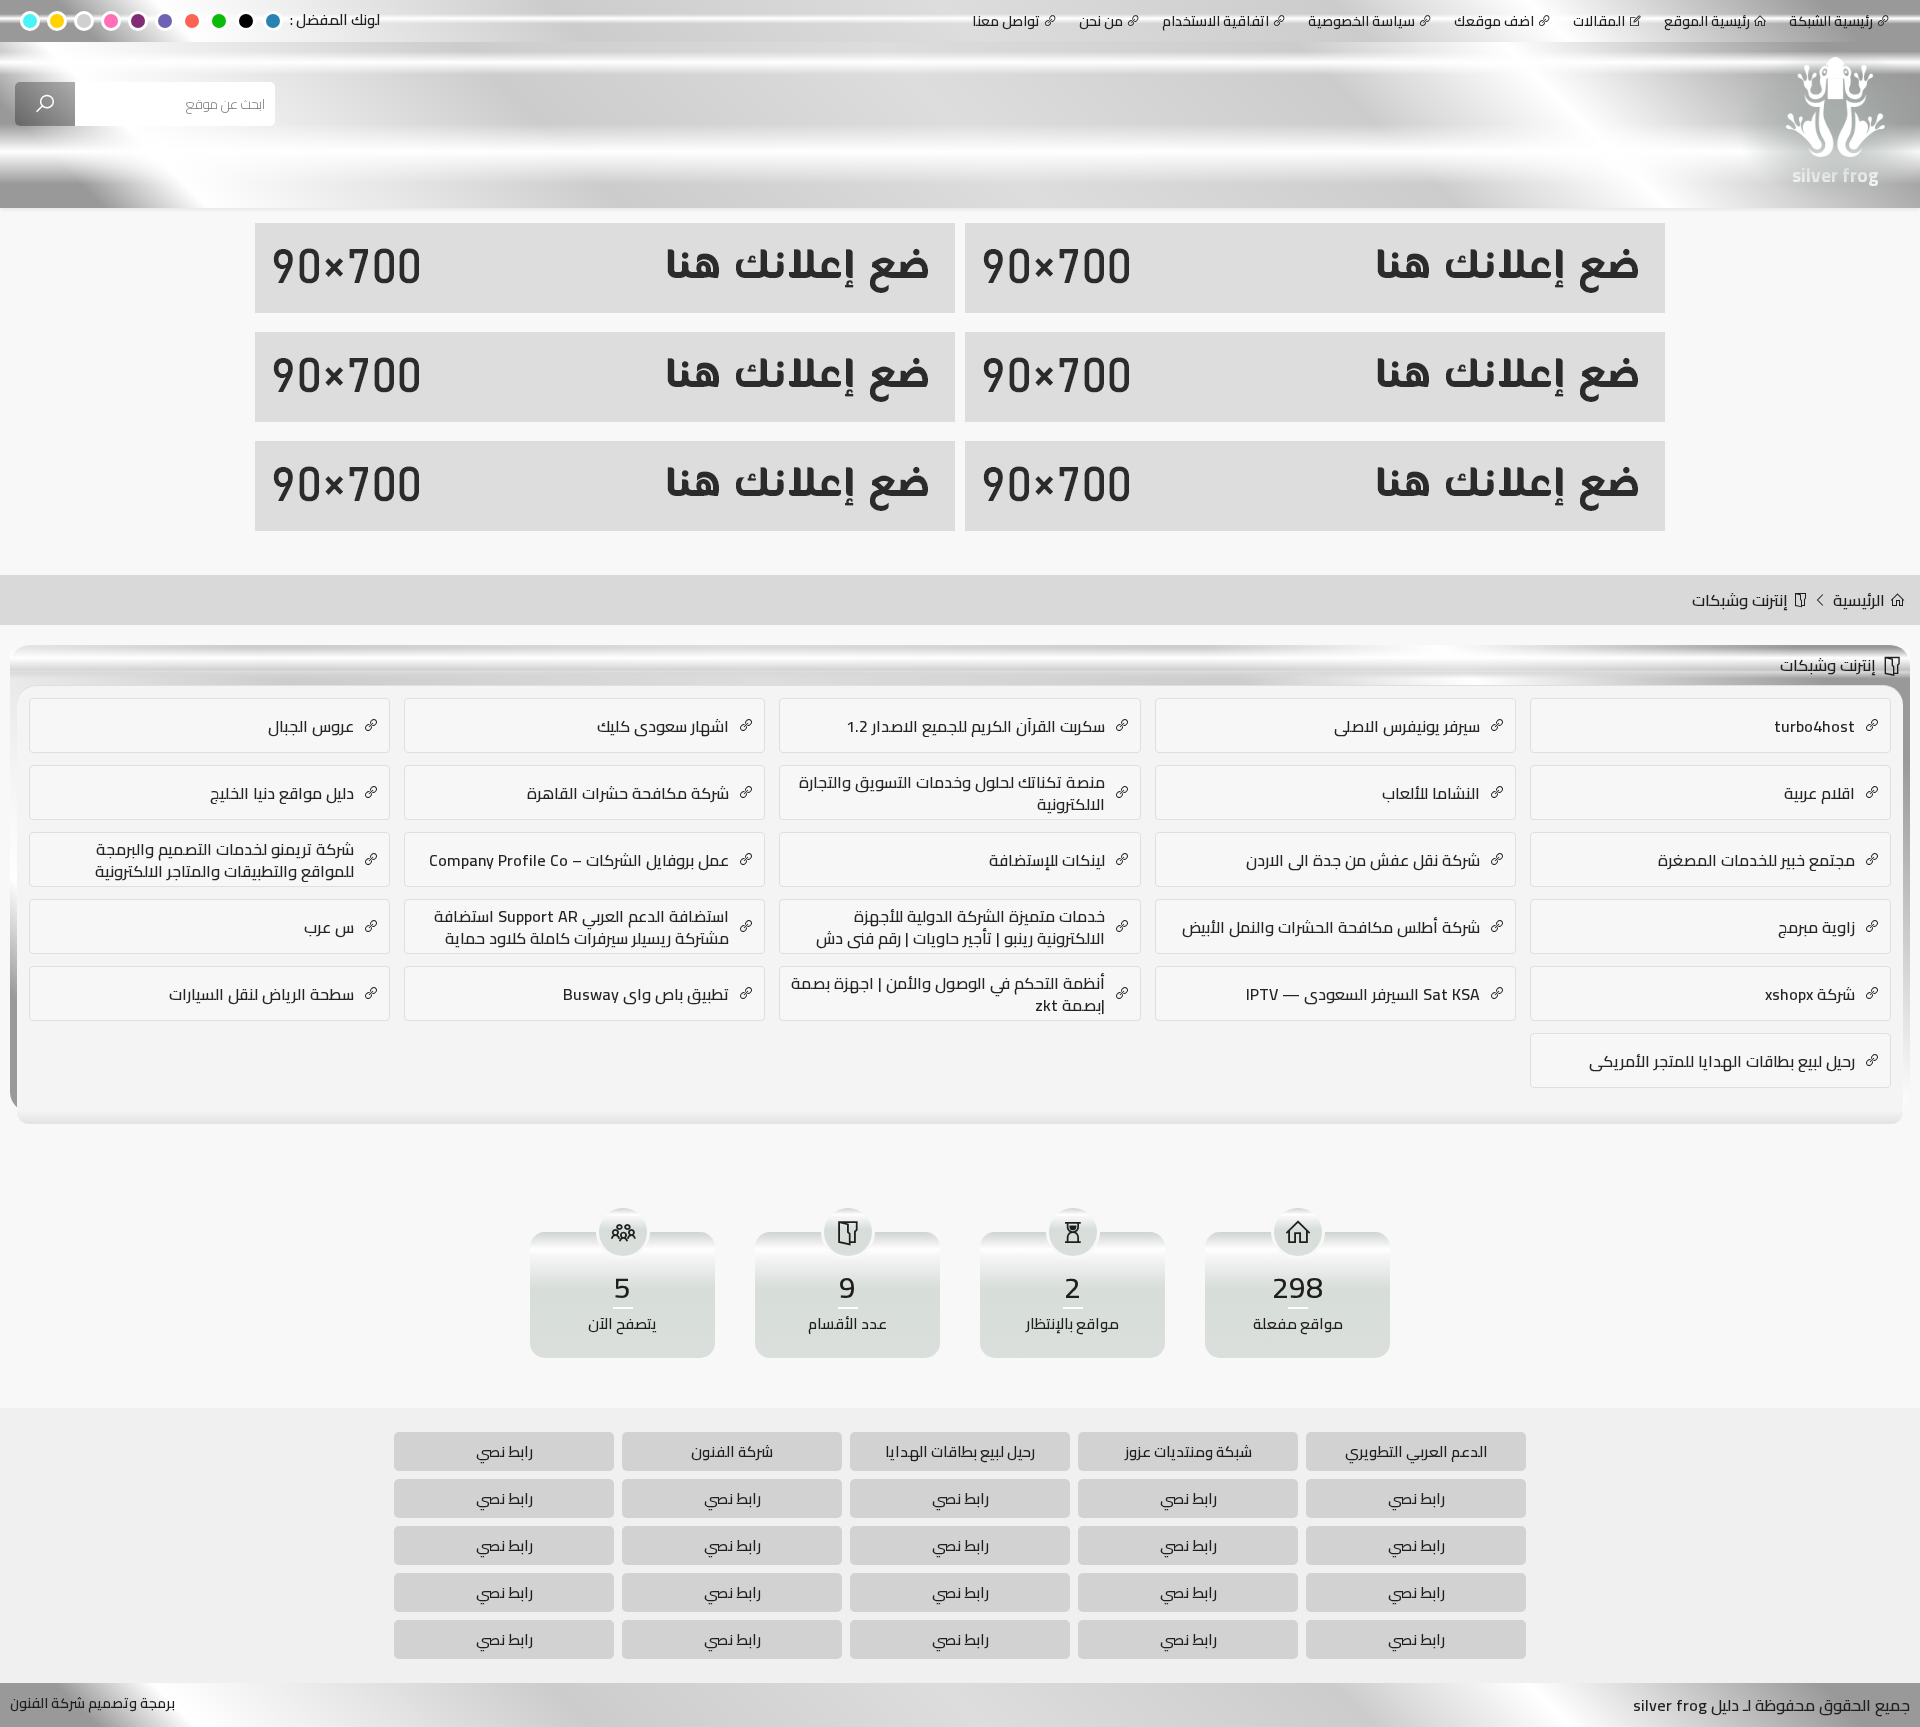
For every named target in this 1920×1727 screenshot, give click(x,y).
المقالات (1599, 21)
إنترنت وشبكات (1742, 600)
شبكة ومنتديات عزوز (1188, 1451)
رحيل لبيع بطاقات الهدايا (960, 1451)
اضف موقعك (1494, 21)
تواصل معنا (1006, 21)
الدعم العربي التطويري (1416, 1451)
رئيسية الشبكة (1831, 21)
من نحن (1101, 21)
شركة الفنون (732, 1451)
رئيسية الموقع (1707, 21)
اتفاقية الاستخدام (1215, 21)
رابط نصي (504, 1451)
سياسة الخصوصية (1361, 21)
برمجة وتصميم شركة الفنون (92, 1703)
